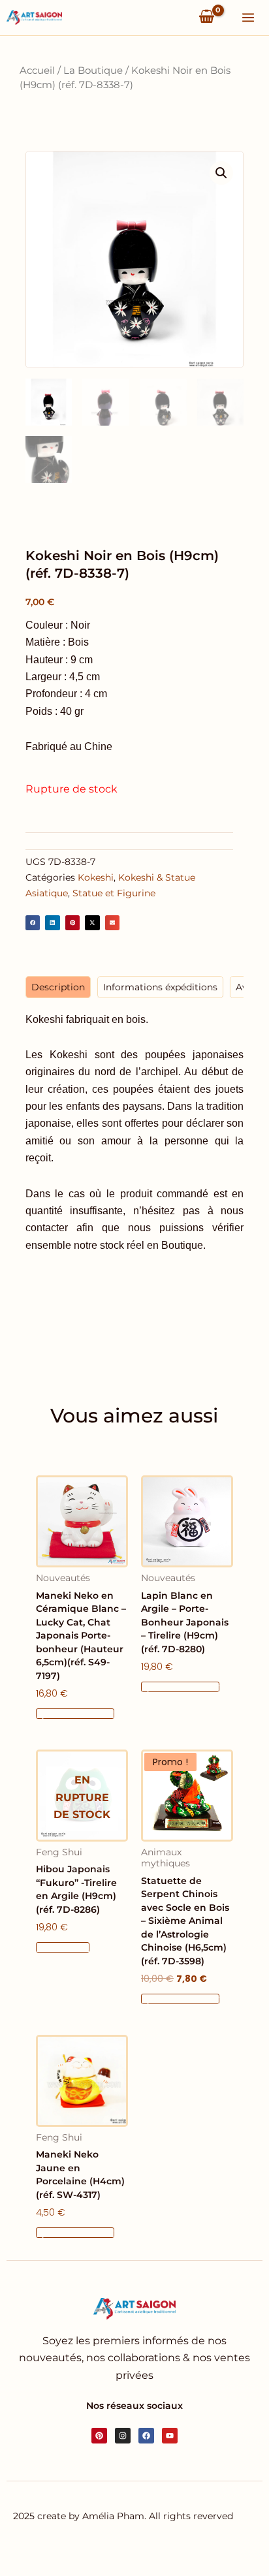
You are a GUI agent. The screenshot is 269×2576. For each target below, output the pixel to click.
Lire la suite (63, 1947)
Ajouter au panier (75, 1714)
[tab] (58, 987)
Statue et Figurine (114, 893)
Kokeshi (96, 877)
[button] (221, 173)
